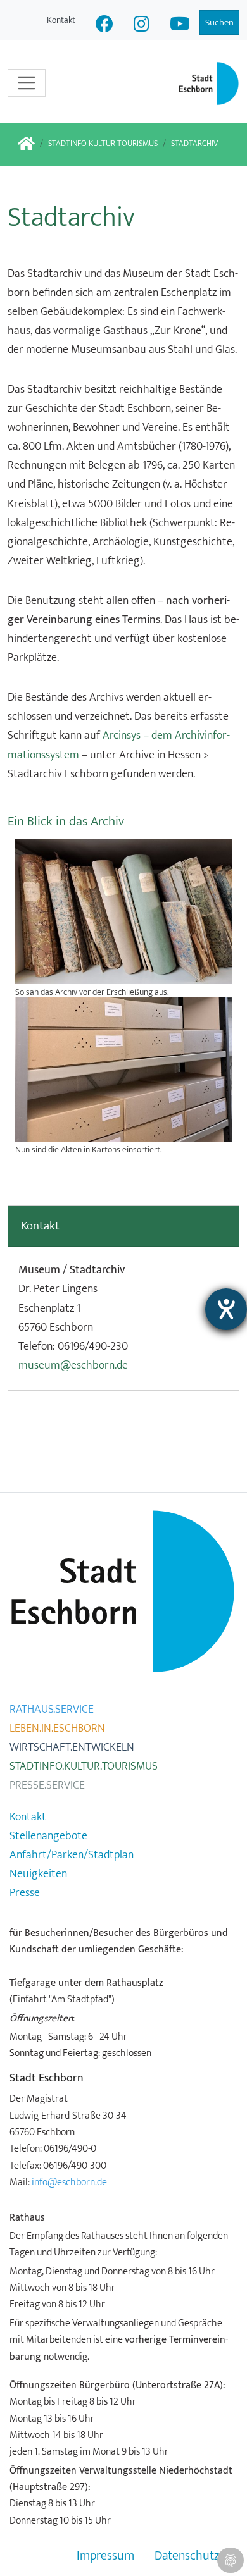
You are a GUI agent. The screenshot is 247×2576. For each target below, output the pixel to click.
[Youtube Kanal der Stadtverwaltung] (180, 26)
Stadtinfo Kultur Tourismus (103, 144)
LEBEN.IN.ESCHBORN (57, 1729)
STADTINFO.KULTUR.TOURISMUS (84, 1766)
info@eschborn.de (69, 2182)
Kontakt (61, 20)
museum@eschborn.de (73, 1365)
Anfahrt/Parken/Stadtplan (72, 1855)
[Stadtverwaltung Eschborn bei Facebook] (104, 26)
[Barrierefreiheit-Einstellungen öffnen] (226, 1309)
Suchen (219, 22)
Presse (25, 1893)
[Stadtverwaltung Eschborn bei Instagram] (142, 26)
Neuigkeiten (38, 1874)
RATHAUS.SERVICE (52, 1710)
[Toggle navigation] (27, 83)
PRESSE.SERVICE (47, 1785)
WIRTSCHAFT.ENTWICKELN (72, 1747)
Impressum (105, 2556)
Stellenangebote (48, 1836)
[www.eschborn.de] (26, 145)
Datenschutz (187, 2556)
